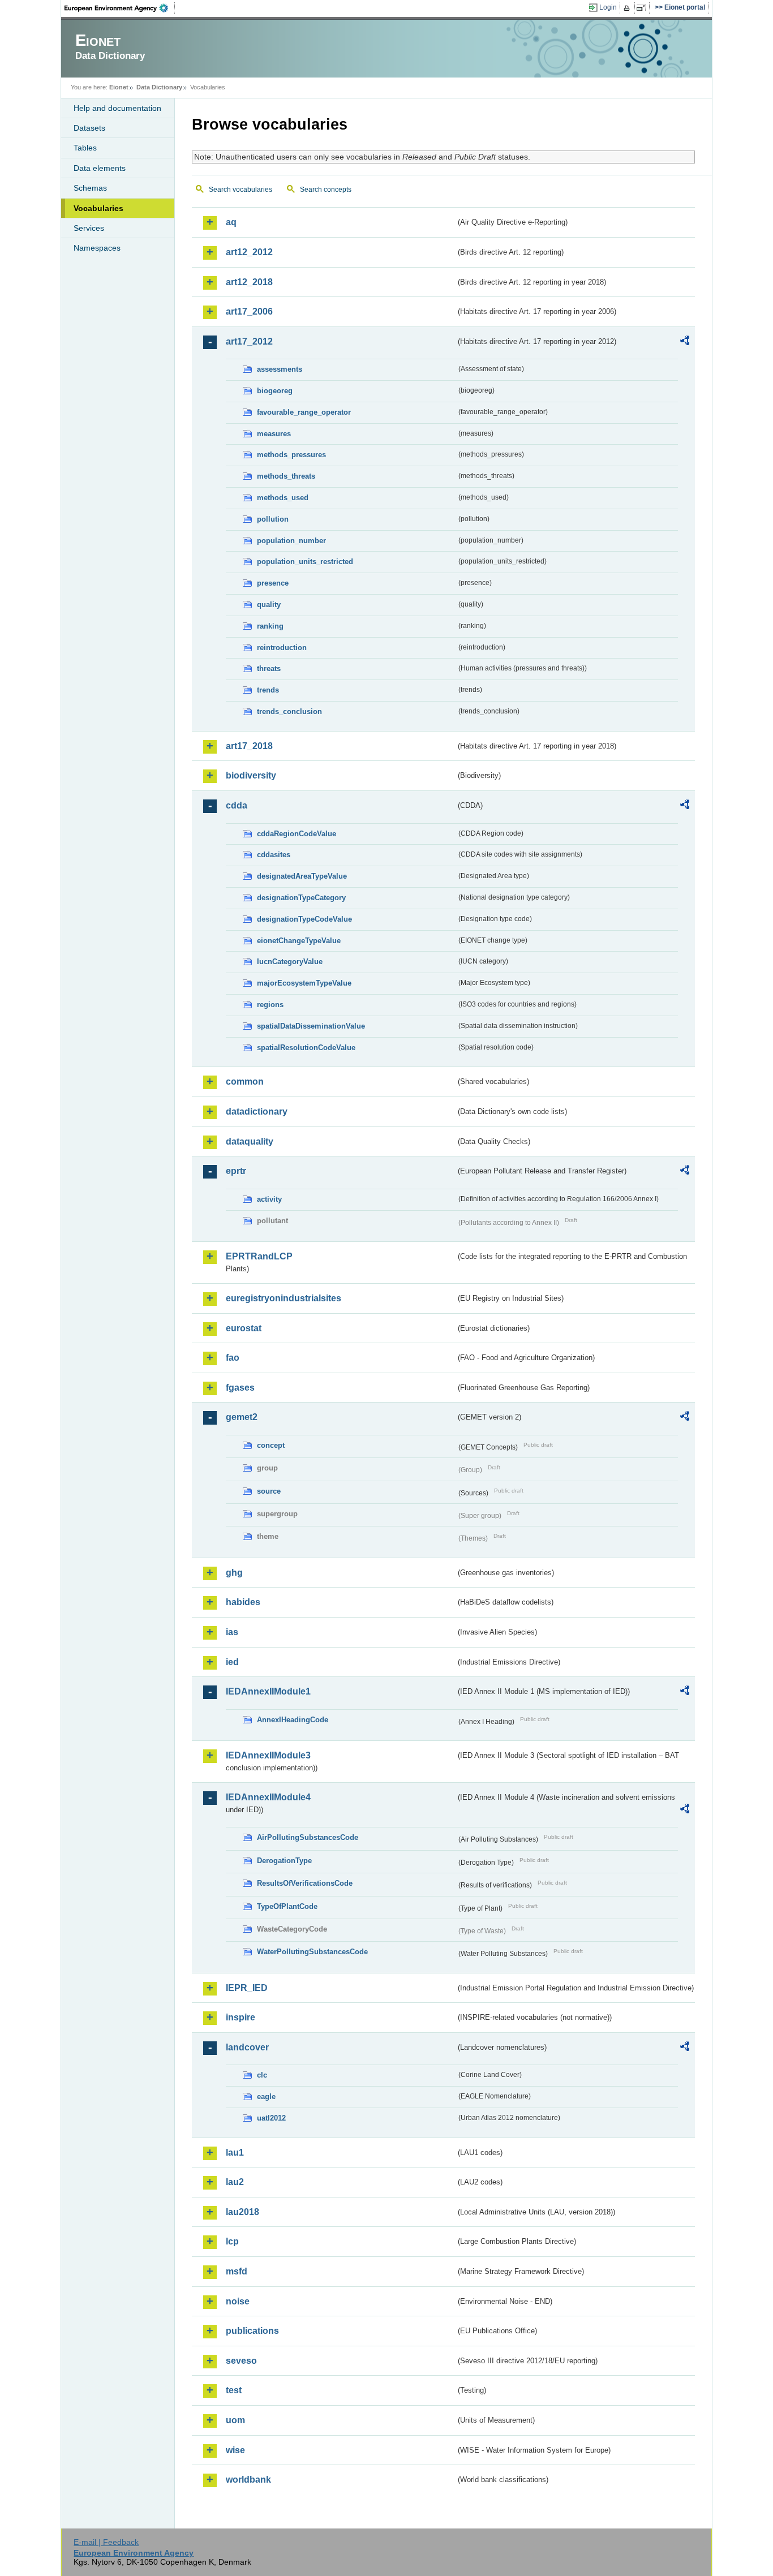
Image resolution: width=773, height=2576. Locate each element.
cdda (237, 805)
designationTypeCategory (301, 898)
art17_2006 (249, 311)
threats (269, 668)
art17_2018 (249, 746)
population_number (291, 541)
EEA (120, 8)
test (234, 2390)
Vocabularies (98, 208)
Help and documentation (117, 108)
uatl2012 (271, 2118)
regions (270, 1005)
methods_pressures (291, 455)
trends (268, 690)
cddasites (274, 855)
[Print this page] (628, 8)
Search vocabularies (241, 190)
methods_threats (286, 476)
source (269, 1491)
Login (608, 7)
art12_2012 (249, 252)
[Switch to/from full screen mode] (643, 8)
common (245, 1081)
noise (238, 2301)
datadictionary (257, 1111)
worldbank (248, 2480)
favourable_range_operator (304, 412)
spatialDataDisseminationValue (311, 1026)
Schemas (90, 188)
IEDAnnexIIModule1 (268, 1691)
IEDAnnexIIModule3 (268, 1755)
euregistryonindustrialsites (284, 1298)
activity (269, 1199)
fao (233, 1358)
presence (273, 583)
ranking (270, 626)
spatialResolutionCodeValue (306, 1048)
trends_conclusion (289, 711)
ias (232, 1632)
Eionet (119, 87)
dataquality (250, 1141)
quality (269, 605)
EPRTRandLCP (259, 1256)
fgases (240, 1388)
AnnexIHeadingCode (293, 1720)
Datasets (89, 128)
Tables (85, 148)
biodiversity (251, 775)
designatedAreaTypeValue (302, 876)
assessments (280, 369)
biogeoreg (275, 391)
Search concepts (326, 190)
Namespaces (97, 248)
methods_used (283, 498)
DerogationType (284, 1861)
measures (274, 434)
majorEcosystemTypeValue (304, 983)
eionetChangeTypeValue (299, 941)
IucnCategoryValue (290, 962)
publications (252, 2331)
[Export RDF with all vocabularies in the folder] (685, 342)
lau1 (235, 2153)
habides (243, 1602)
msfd (237, 2271)
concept (271, 1445)
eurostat (244, 1328)
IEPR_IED (247, 1988)
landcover (247, 2047)
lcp (232, 2241)
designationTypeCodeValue (304, 919)
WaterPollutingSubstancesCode (312, 1952)
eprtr (236, 1171)
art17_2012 (249, 341)
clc (262, 2075)
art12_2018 (249, 282)
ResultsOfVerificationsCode (305, 1883)
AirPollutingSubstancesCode (308, 1837)
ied (232, 1662)
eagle (266, 2097)
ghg (234, 1573)
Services (89, 228)
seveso (241, 2361)
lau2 (235, 2182)
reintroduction (282, 648)
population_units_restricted (305, 562)
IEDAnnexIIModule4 (268, 1797)
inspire (241, 2017)
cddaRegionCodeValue (297, 834)
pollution (273, 519)
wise (235, 2450)
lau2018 (242, 2212)
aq (231, 222)
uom (235, 2420)
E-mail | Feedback (106, 2542)
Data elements (100, 168)
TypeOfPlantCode (287, 1906)
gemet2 (242, 1417)
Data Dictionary (159, 87)
